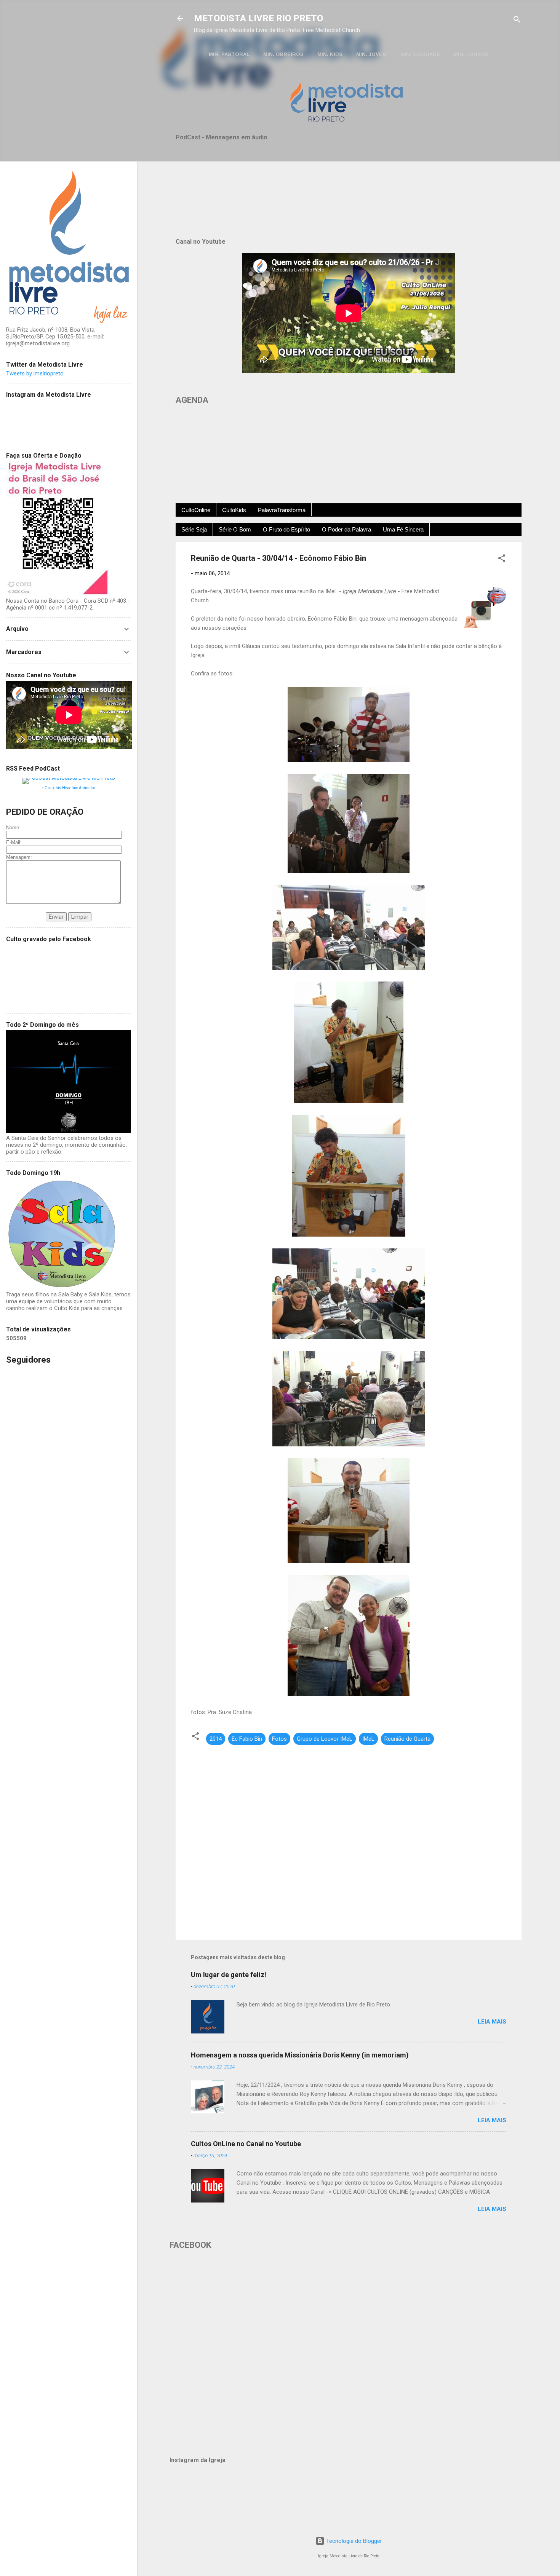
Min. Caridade (420, 54)
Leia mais (492, 2022)
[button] (502, 559)
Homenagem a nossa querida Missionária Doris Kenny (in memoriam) (300, 2055)
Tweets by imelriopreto (35, 373)
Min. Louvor (471, 54)
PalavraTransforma (282, 510)
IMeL (368, 1739)
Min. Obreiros (283, 54)
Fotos (279, 1739)
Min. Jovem (371, 54)
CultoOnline (196, 510)
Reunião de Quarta (407, 1739)
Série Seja (194, 529)
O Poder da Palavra (346, 529)
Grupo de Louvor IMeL (325, 1739)
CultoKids (234, 510)
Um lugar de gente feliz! (229, 1975)
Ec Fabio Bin (247, 1739)
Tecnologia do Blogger (353, 2541)
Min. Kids (330, 54)
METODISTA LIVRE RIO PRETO (258, 18)
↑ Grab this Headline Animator (69, 788)
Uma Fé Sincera (403, 529)
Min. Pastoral (229, 54)
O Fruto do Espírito (286, 529)
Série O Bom (235, 529)
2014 (216, 1739)
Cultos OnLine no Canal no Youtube (246, 2144)
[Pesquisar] (517, 21)
